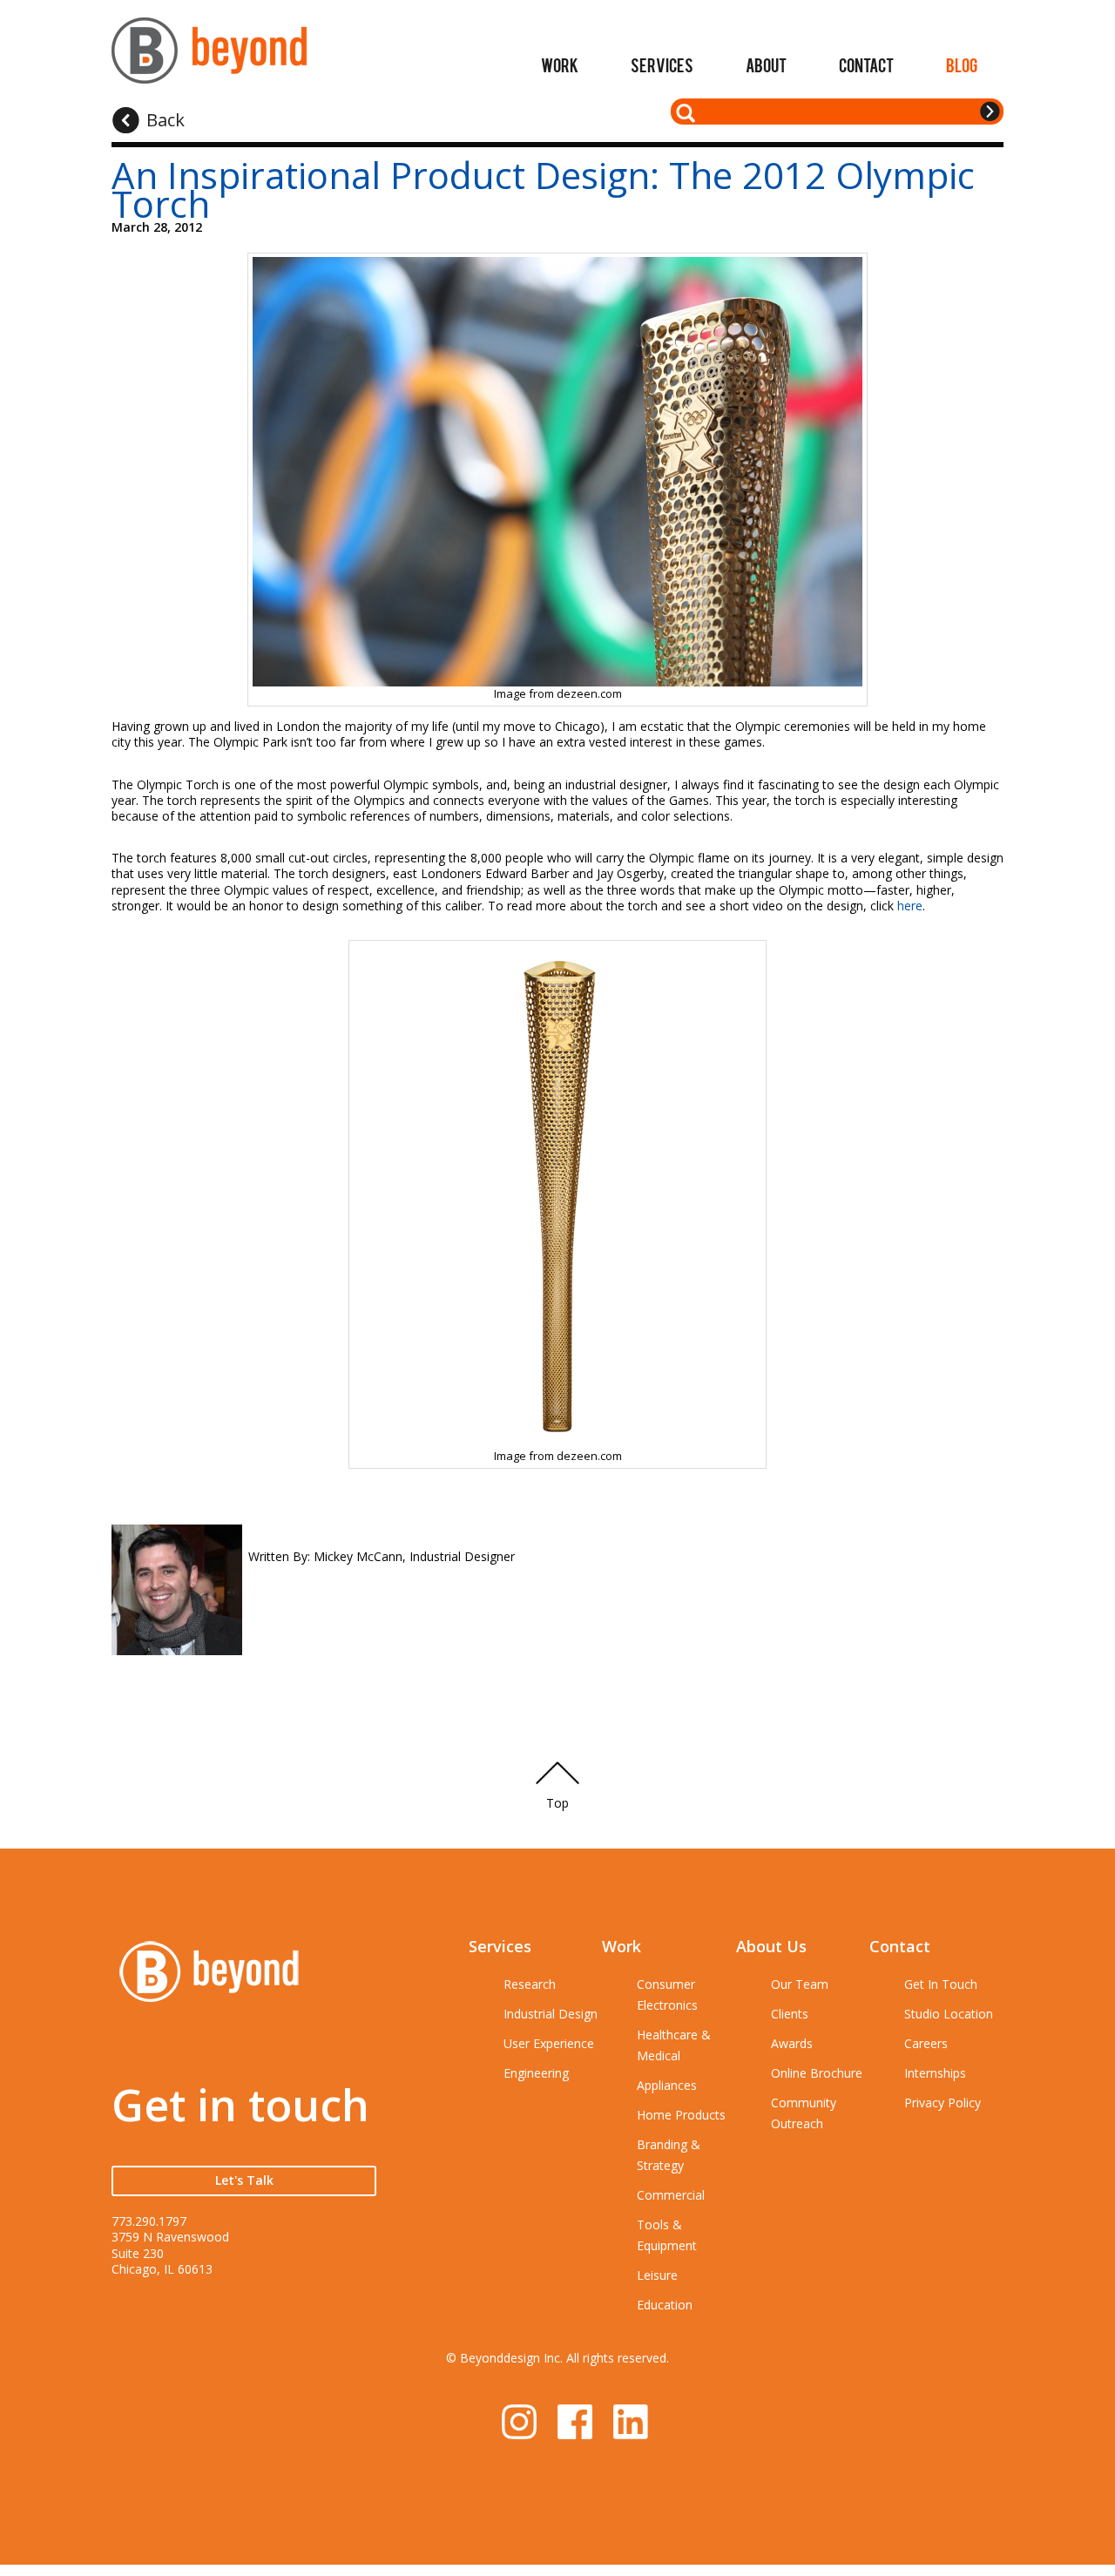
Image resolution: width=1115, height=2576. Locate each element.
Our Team (800, 1984)
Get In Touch (941, 1984)
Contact (866, 64)
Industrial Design (551, 2014)
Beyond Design (209, 58)
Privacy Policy (943, 2103)
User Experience (549, 2043)
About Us (771, 1946)
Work (560, 64)
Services (662, 64)
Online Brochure (817, 2073)
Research (530, 1984)
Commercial (671, 2195)
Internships (935, 2073)
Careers (926, 2043)
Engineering (536, 2073)
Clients (790, 2014)
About (766, 64)
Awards (792, 2043)
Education (665, 2305)
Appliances (667, 2085)
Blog (962, 64)
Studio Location (949, 2014)
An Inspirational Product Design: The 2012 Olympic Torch (543, 189)
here (910, 906)
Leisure (657, 2275)
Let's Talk (244, 2180)
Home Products (681, 2115)
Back (166, 120)
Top (557, 1803)
